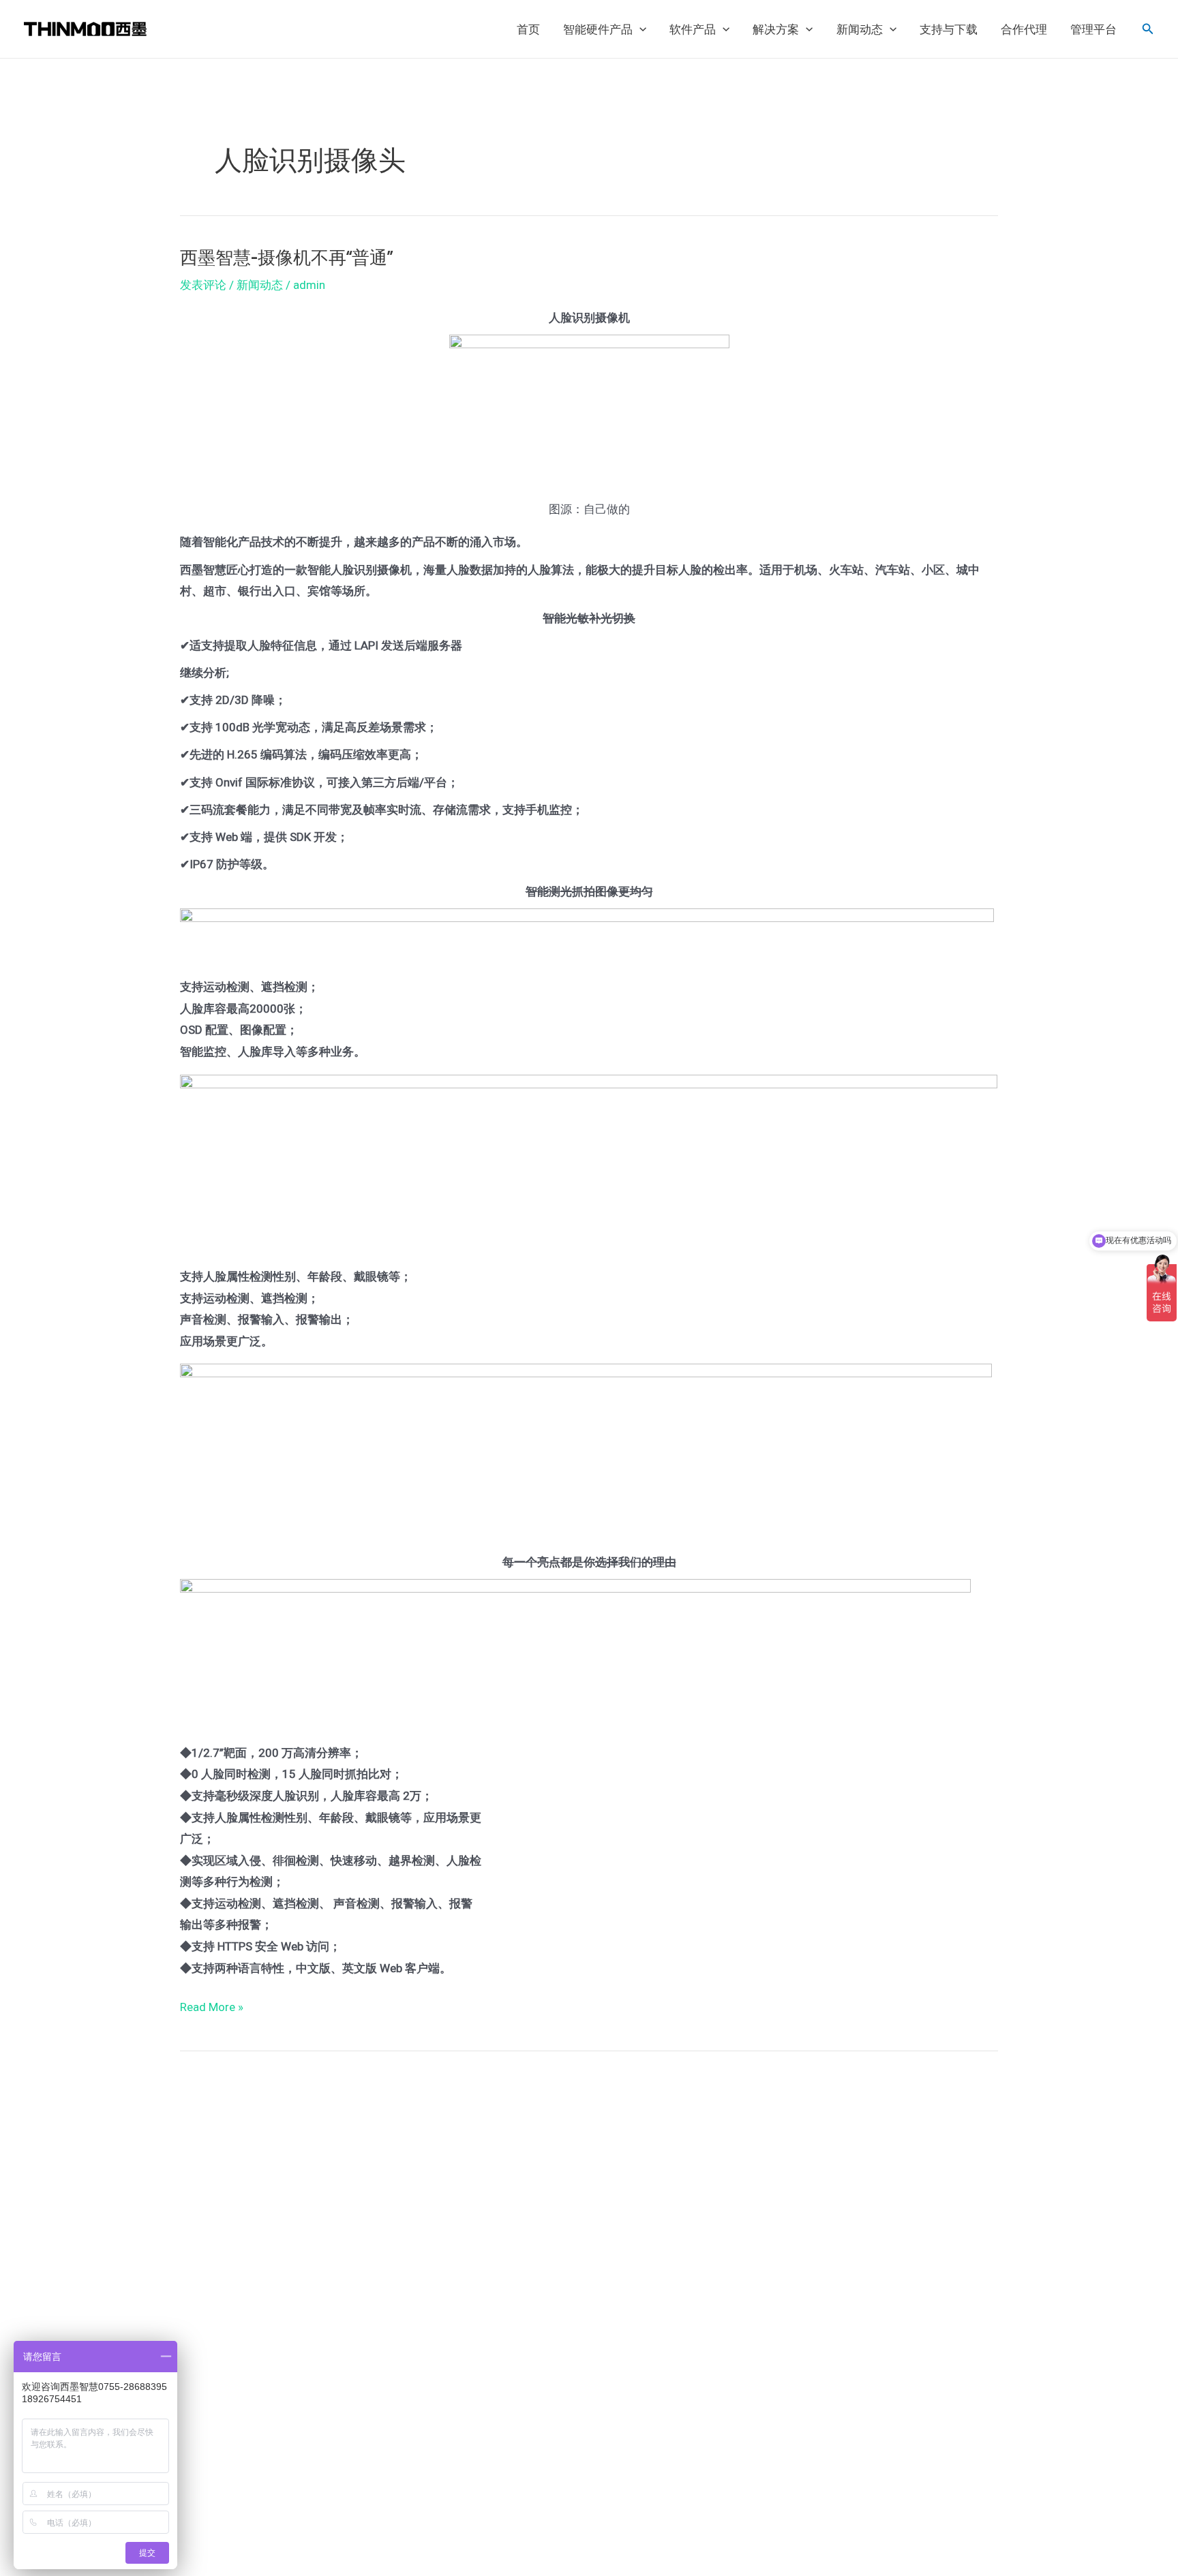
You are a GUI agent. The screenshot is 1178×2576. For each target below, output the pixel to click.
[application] (639, 29)
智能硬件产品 (598, 29)
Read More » (212, 2005)
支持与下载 (949, 29)
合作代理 (1024, 29)
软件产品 (693, 29)
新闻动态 (860, 29)
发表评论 (203, 285)
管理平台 (1093, 29)
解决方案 (776, 29)
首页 (528, 29)
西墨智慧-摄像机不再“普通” (286, 257)
